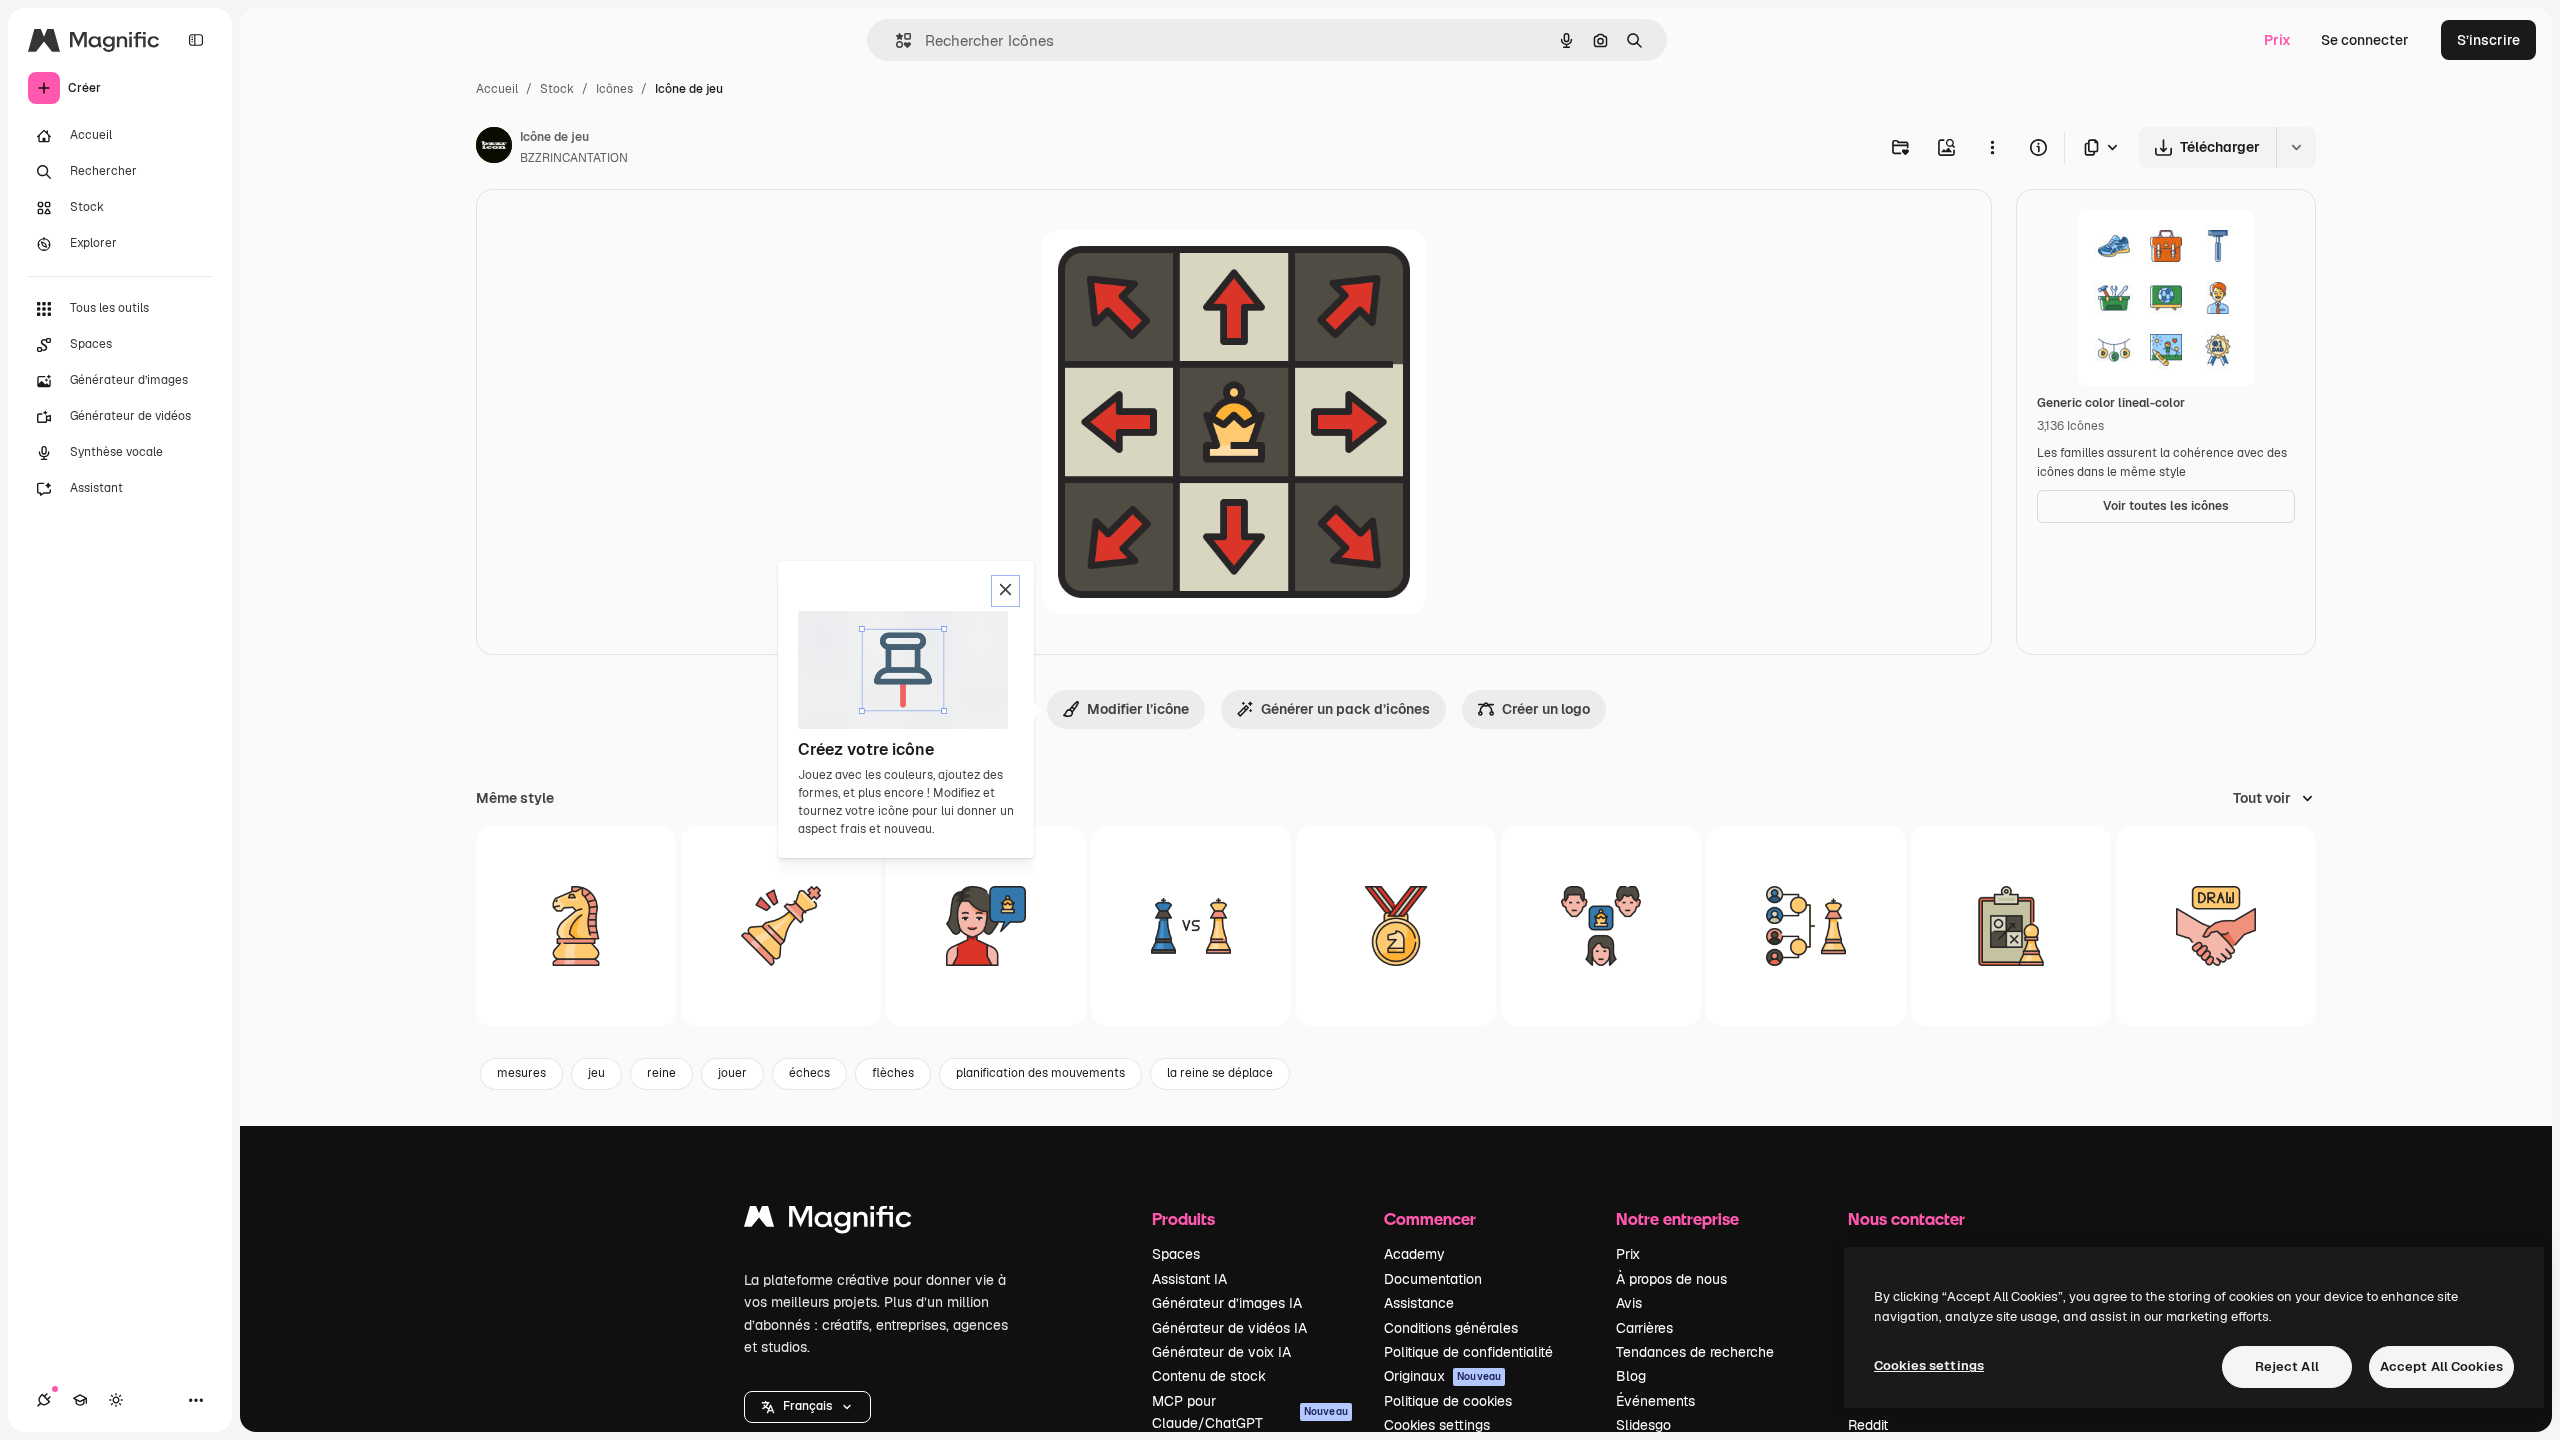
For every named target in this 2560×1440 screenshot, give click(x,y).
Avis (1629, 1303)
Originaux (1442, 1376)
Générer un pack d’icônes (1345, 709)
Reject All (2287, 1366)
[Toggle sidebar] (196, 40)
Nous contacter (1906, 1218)
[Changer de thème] (116, 1400)
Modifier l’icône (1138, 709)
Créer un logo (1546, 709)
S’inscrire (2488, 40)
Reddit (1868, 1425)
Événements (1655, 1401)
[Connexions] (44, 1400)
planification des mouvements (1040, 1073)
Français (807, 1406)
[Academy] (80, 1400)
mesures (521, 1073)
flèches (893, 1073)
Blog (1631, 1376)
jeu (596, 1073)
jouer (732, 1073)
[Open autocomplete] (895, 40)
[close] (1005, 591)
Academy (1414, 1254)
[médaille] (1396, 926)
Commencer (1430, 1218)
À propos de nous (1671, 1279)
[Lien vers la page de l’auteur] (494, 148)
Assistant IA (1189, 1279)
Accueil (497, 89)
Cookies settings (1437, 1425)
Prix (2277, 40)
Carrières (1644, 1328)
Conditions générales (1451, 1328)
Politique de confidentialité (1468, 1352)
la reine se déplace (1220, 1073)
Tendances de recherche (1695, 1352)
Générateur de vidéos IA (1229, 1328)
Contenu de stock (1209, 1376)
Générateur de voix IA (1221, 1352)
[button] (807, 1407)
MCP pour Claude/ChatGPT (1250, 1412)
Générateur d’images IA (1227, 1303)
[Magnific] (828, 1221)
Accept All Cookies (2441, 1366)
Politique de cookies (1448, 1401)
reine (661, 1073)
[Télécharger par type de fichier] (2102, 147)
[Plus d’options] (1992, 147)
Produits (1183, 1218)
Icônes (614, 89)
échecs (809, 1073)
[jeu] (576, 926)
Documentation (1433, 1279)
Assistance (1419, 1303)
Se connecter (2365, 40)
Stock (557, 89)
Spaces (1176, 1254)
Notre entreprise (1677, 1218)
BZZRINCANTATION (574, 158)
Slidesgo (1643, 1425)
